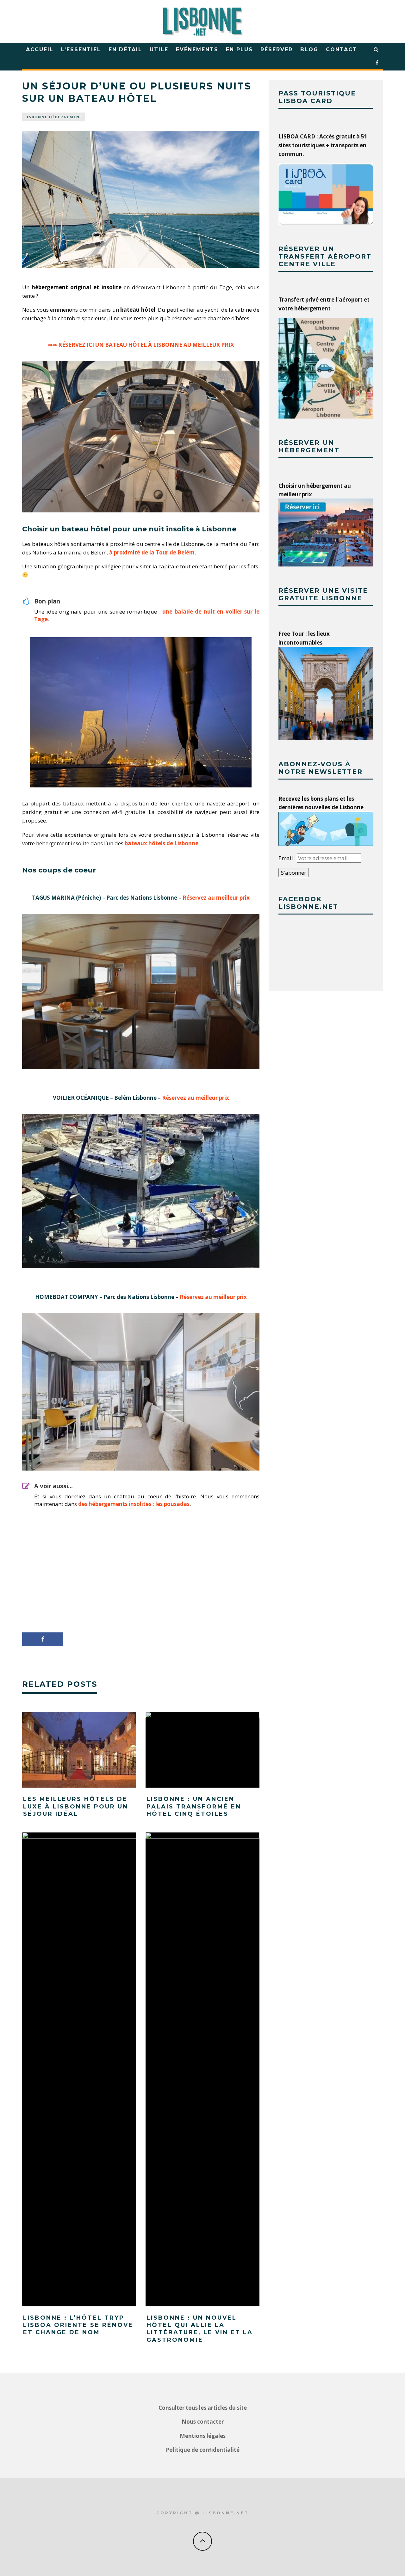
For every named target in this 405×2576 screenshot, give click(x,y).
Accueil (40, 49)
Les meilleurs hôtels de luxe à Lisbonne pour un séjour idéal (76, 1806)
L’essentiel (81, 49)
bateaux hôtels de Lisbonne (162, 843)
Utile (159, 49)
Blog (309, 49)
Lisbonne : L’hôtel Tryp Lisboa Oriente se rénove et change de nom (78, 2325)
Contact (342, 49)
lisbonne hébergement (54, 117)
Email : (288, 858)
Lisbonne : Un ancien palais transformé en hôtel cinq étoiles (194, 1806)
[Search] (376, 50)
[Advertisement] (141, 1570)
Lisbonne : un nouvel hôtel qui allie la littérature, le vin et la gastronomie (200, 2329)
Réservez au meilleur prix (216, 898)
